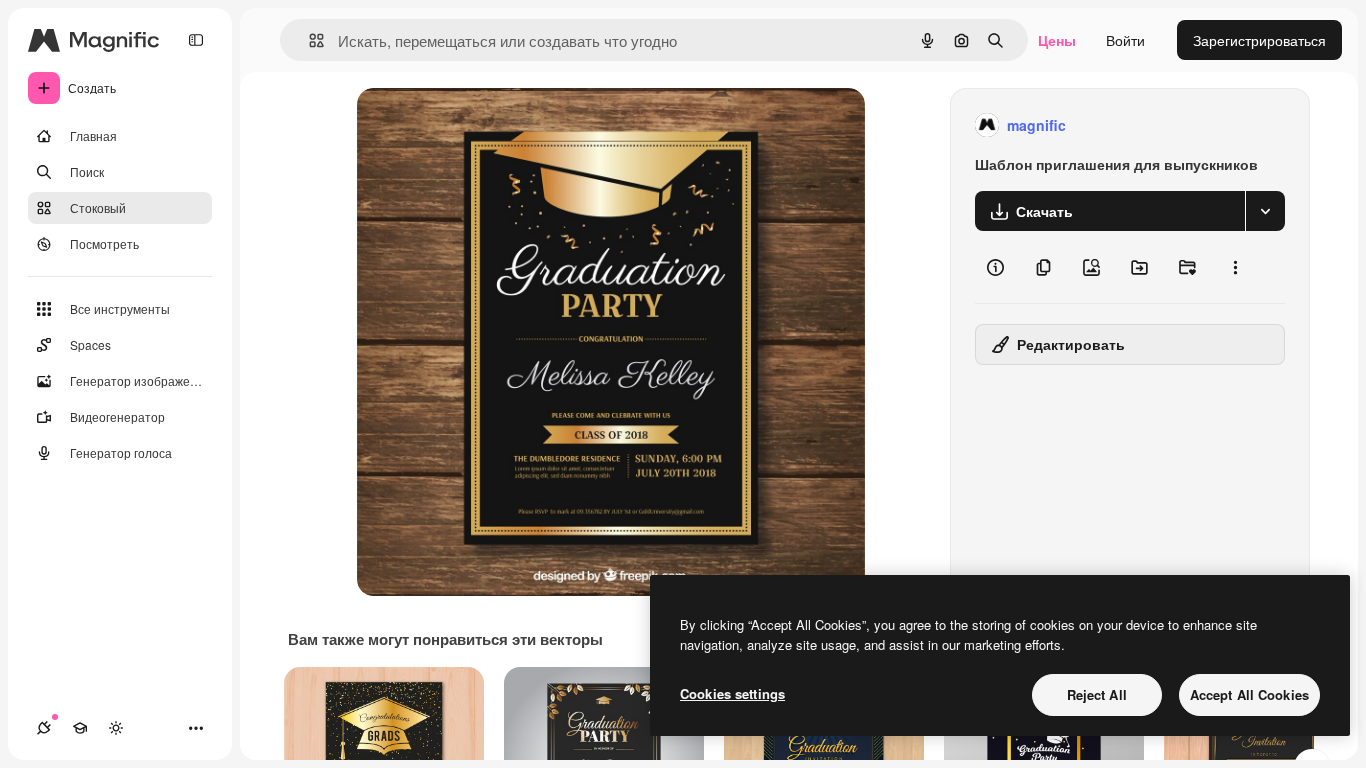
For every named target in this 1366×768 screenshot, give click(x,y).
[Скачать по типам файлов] (1265, 211)
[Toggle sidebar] (196, 40)
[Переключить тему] (116, 728)
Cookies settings (732, 693)
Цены (1057, 40)
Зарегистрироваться (1259, 40)
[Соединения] (44, 728)
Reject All (1097, 694)
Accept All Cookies (1249, 694)
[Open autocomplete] (308, 40)
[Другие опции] (1235, 267)
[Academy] (80, 728)
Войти (1125, 40)
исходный (491, 125)
